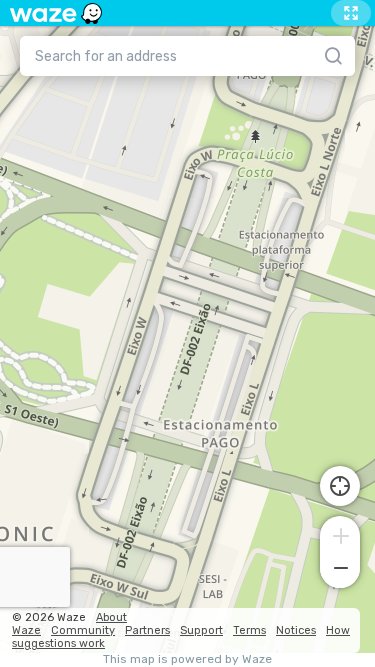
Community (83, 630)
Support (201, 630)
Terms (249, 630)
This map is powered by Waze (187, 659)
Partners (147, 630)
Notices (296, 630)
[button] (340, 534)
